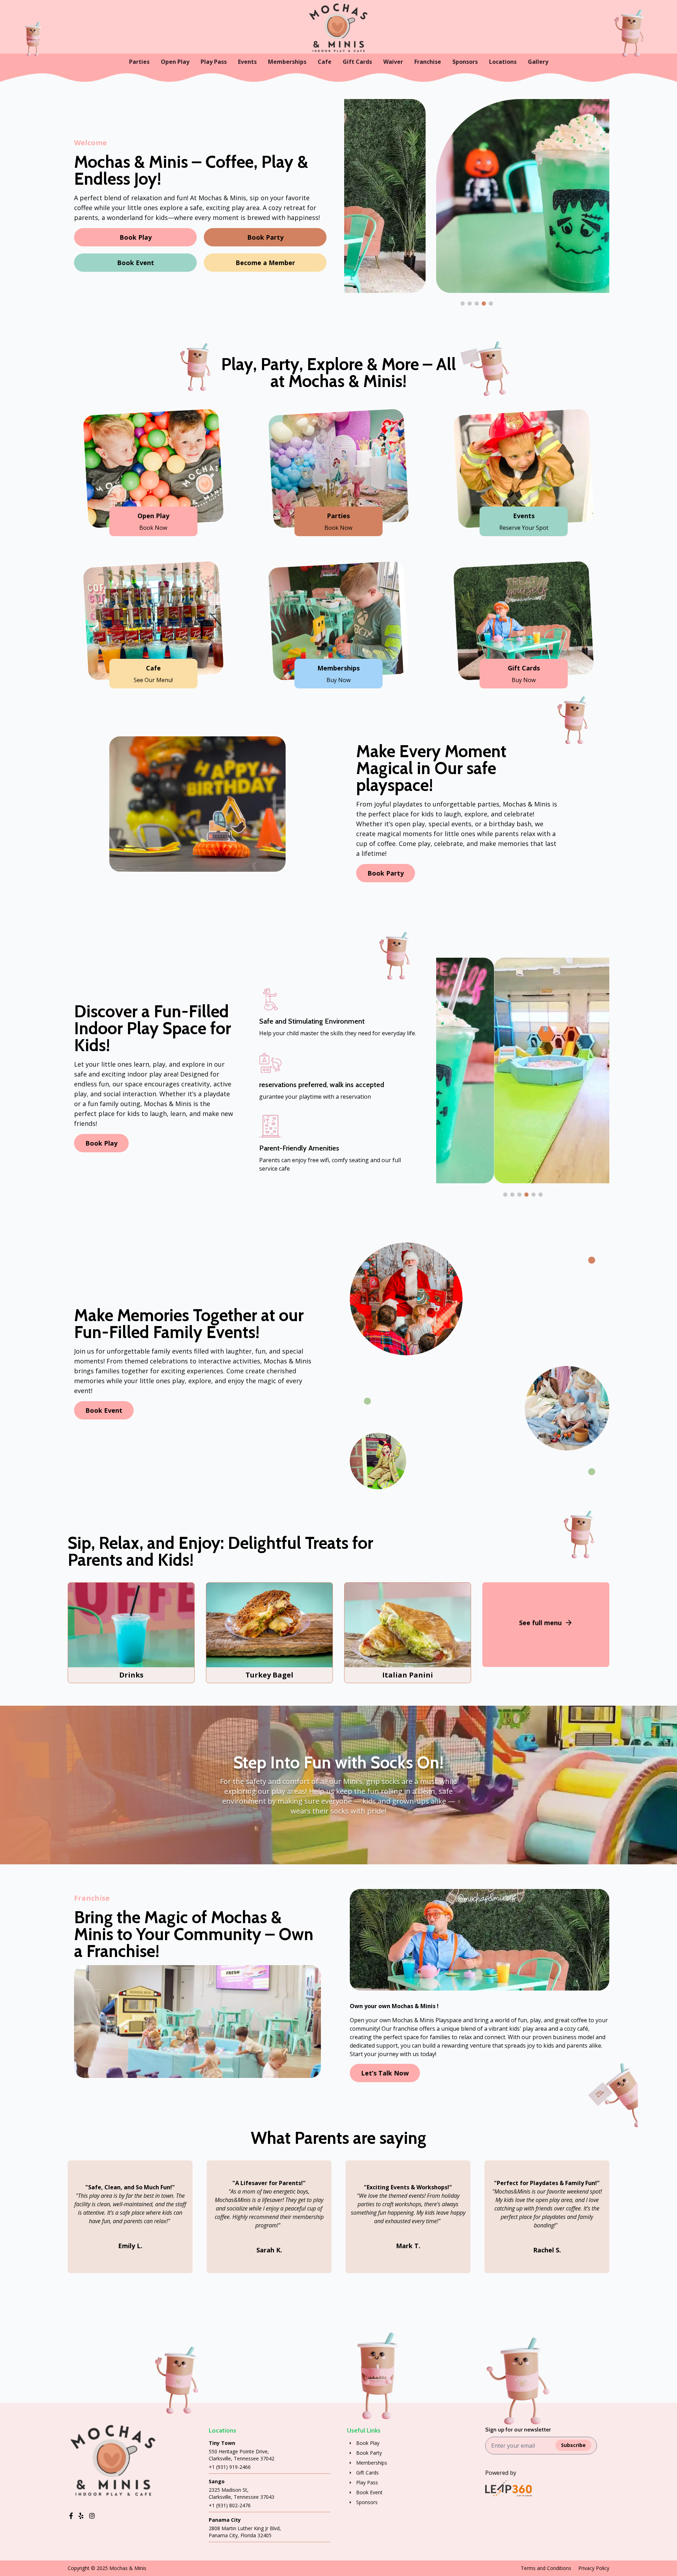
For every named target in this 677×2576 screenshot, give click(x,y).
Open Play (175, 62)
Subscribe (573, 2445)
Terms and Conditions (546, 2568)
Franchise (428, 62)
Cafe (325, 62)
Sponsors (465, 62)
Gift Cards (357, 62)
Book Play (136, 237)
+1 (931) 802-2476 (230, 2505)
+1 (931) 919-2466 (230, 2467)
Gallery (538, 62)
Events (247, 62)
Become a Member (265, 263)
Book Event (136, 263)
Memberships (287, 62)
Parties (139, 62)
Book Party (265, 237)
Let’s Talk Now (385, 2073)
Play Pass (214, 62)
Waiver (393, 62)
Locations (503, 62)
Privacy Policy (594, 2568)
